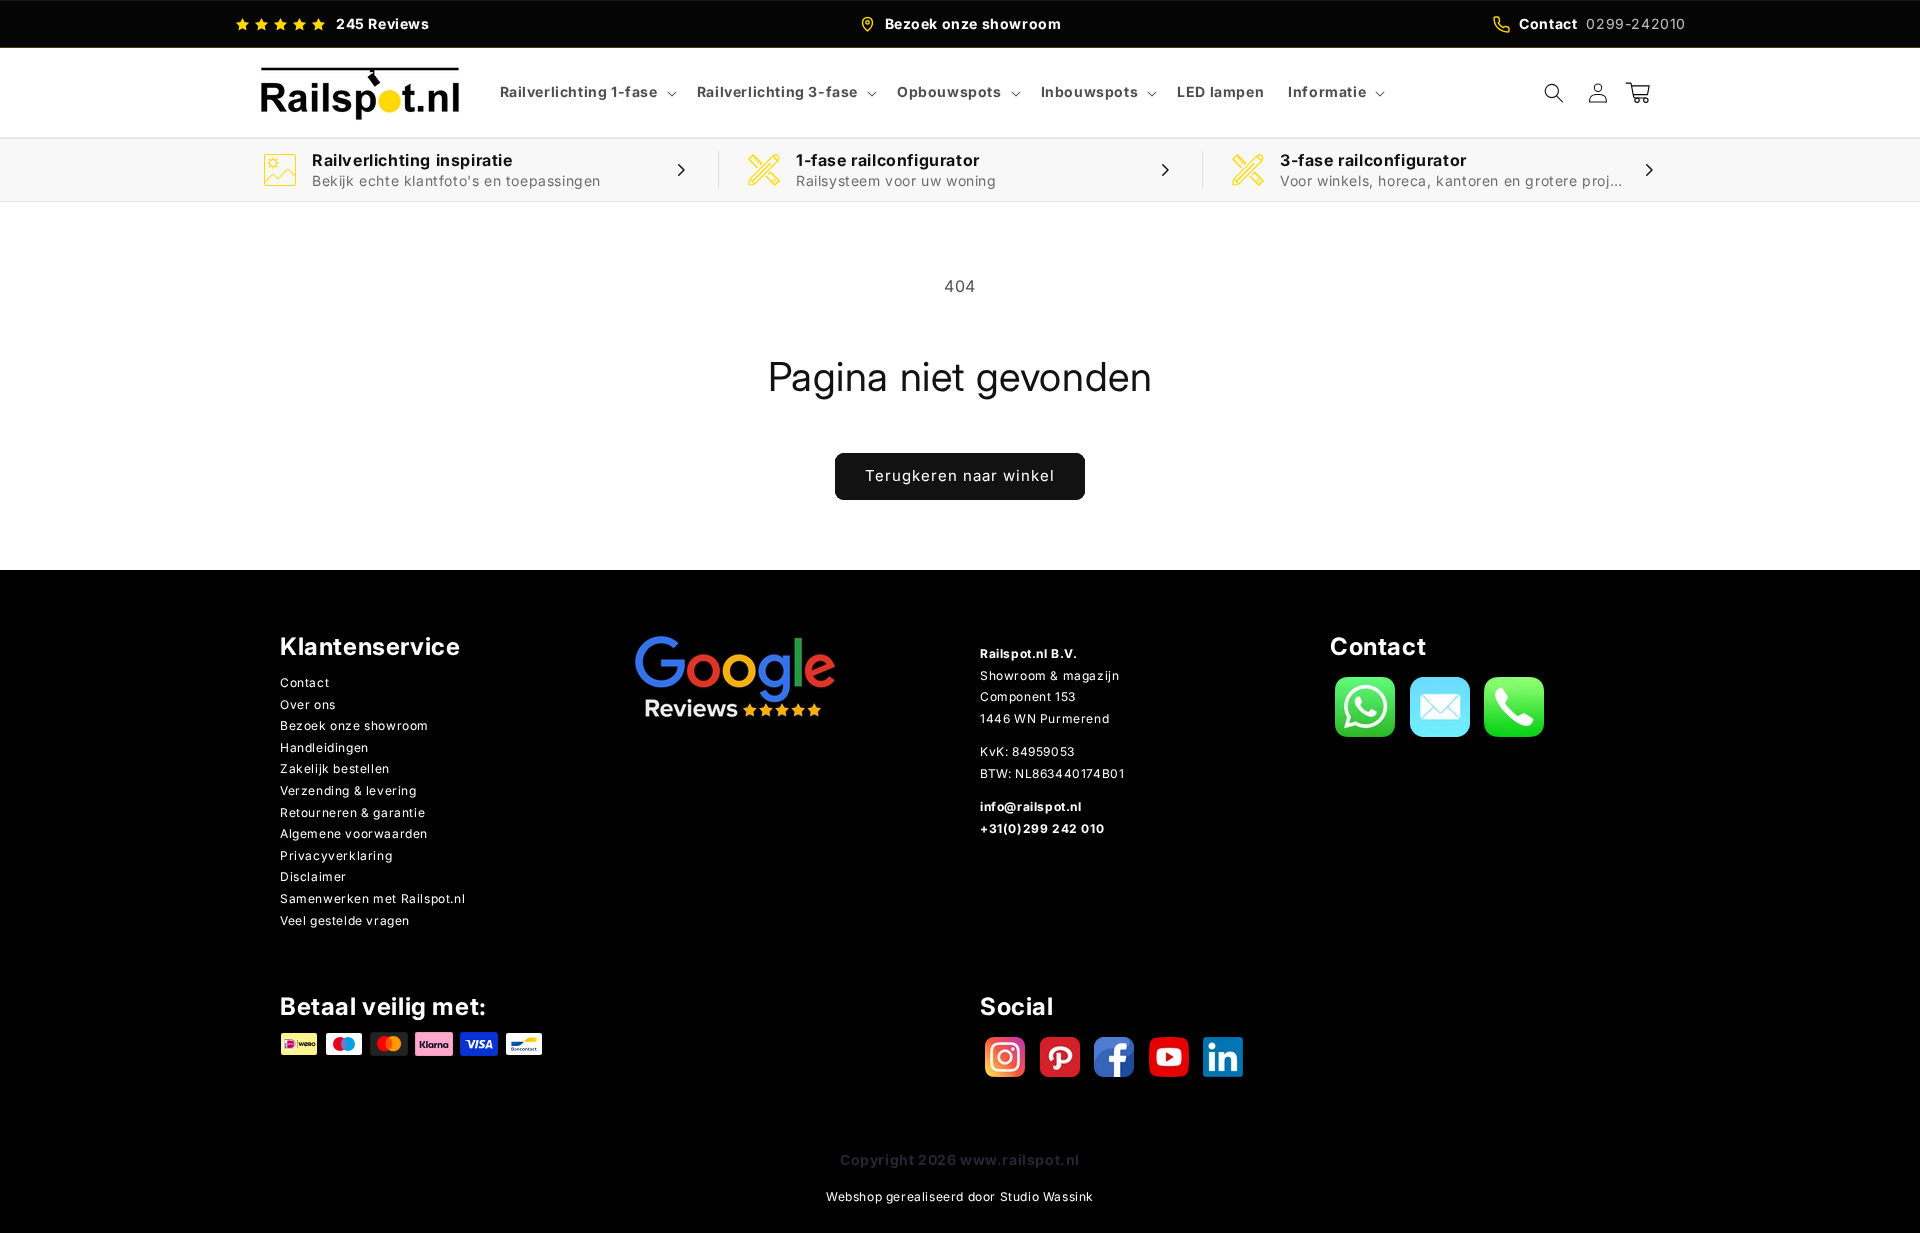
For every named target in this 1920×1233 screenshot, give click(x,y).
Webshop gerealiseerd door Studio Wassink (960, 1196)
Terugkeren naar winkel (960, 475)
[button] (586, 92)
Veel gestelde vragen (345, 920)
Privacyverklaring (336, 855)
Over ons (308, 704)
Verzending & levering (348, 790)
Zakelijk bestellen (335, 768)
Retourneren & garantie (352, 812)
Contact (304, 682)
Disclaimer (313, 876)
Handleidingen (324, 747)
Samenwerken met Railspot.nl (372, 898)
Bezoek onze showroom (354, 725)
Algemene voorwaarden (354, 833)
